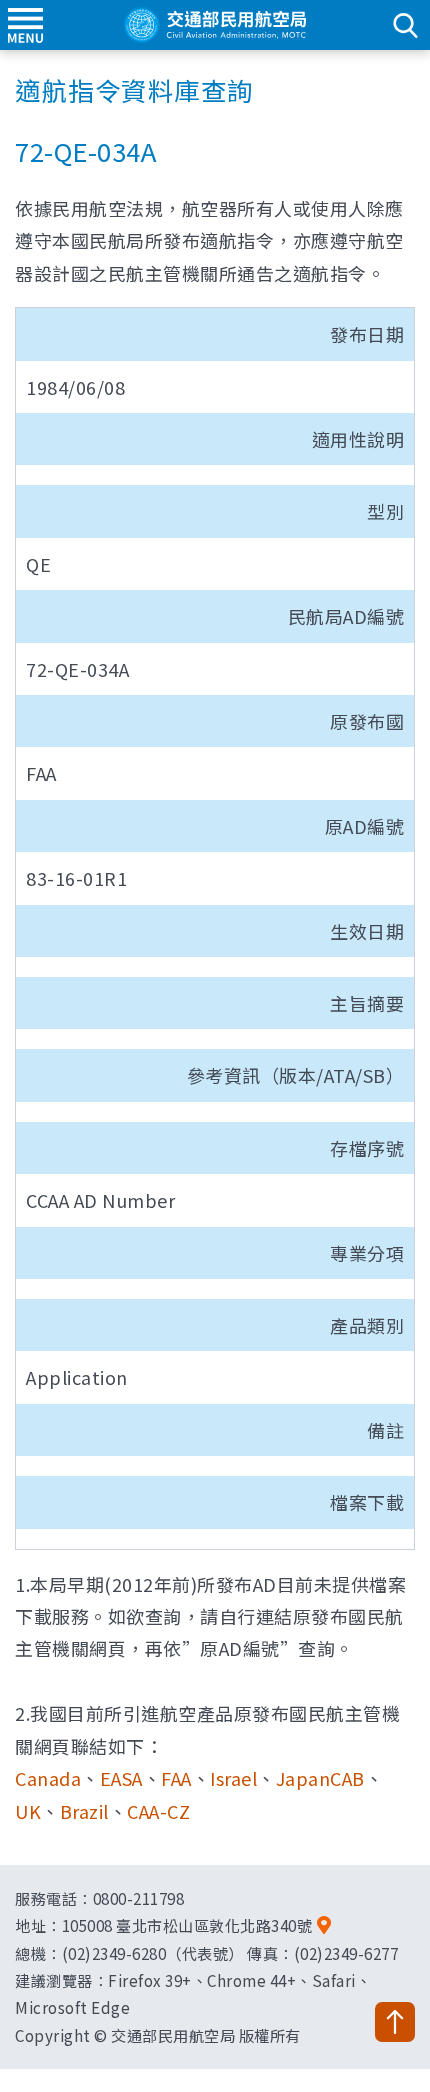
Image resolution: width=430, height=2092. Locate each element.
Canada (48, 1778)
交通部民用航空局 (215, 25)
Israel (233, 1778)
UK (28, 1811)
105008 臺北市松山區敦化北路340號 (187, 1925)
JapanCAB (320, 1778)
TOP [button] (395, 2022)
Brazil (84, 1811)
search (405, 25)
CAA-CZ (158, 1811)
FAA (176, 1778)
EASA (121, 1778)
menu (25, 25)
